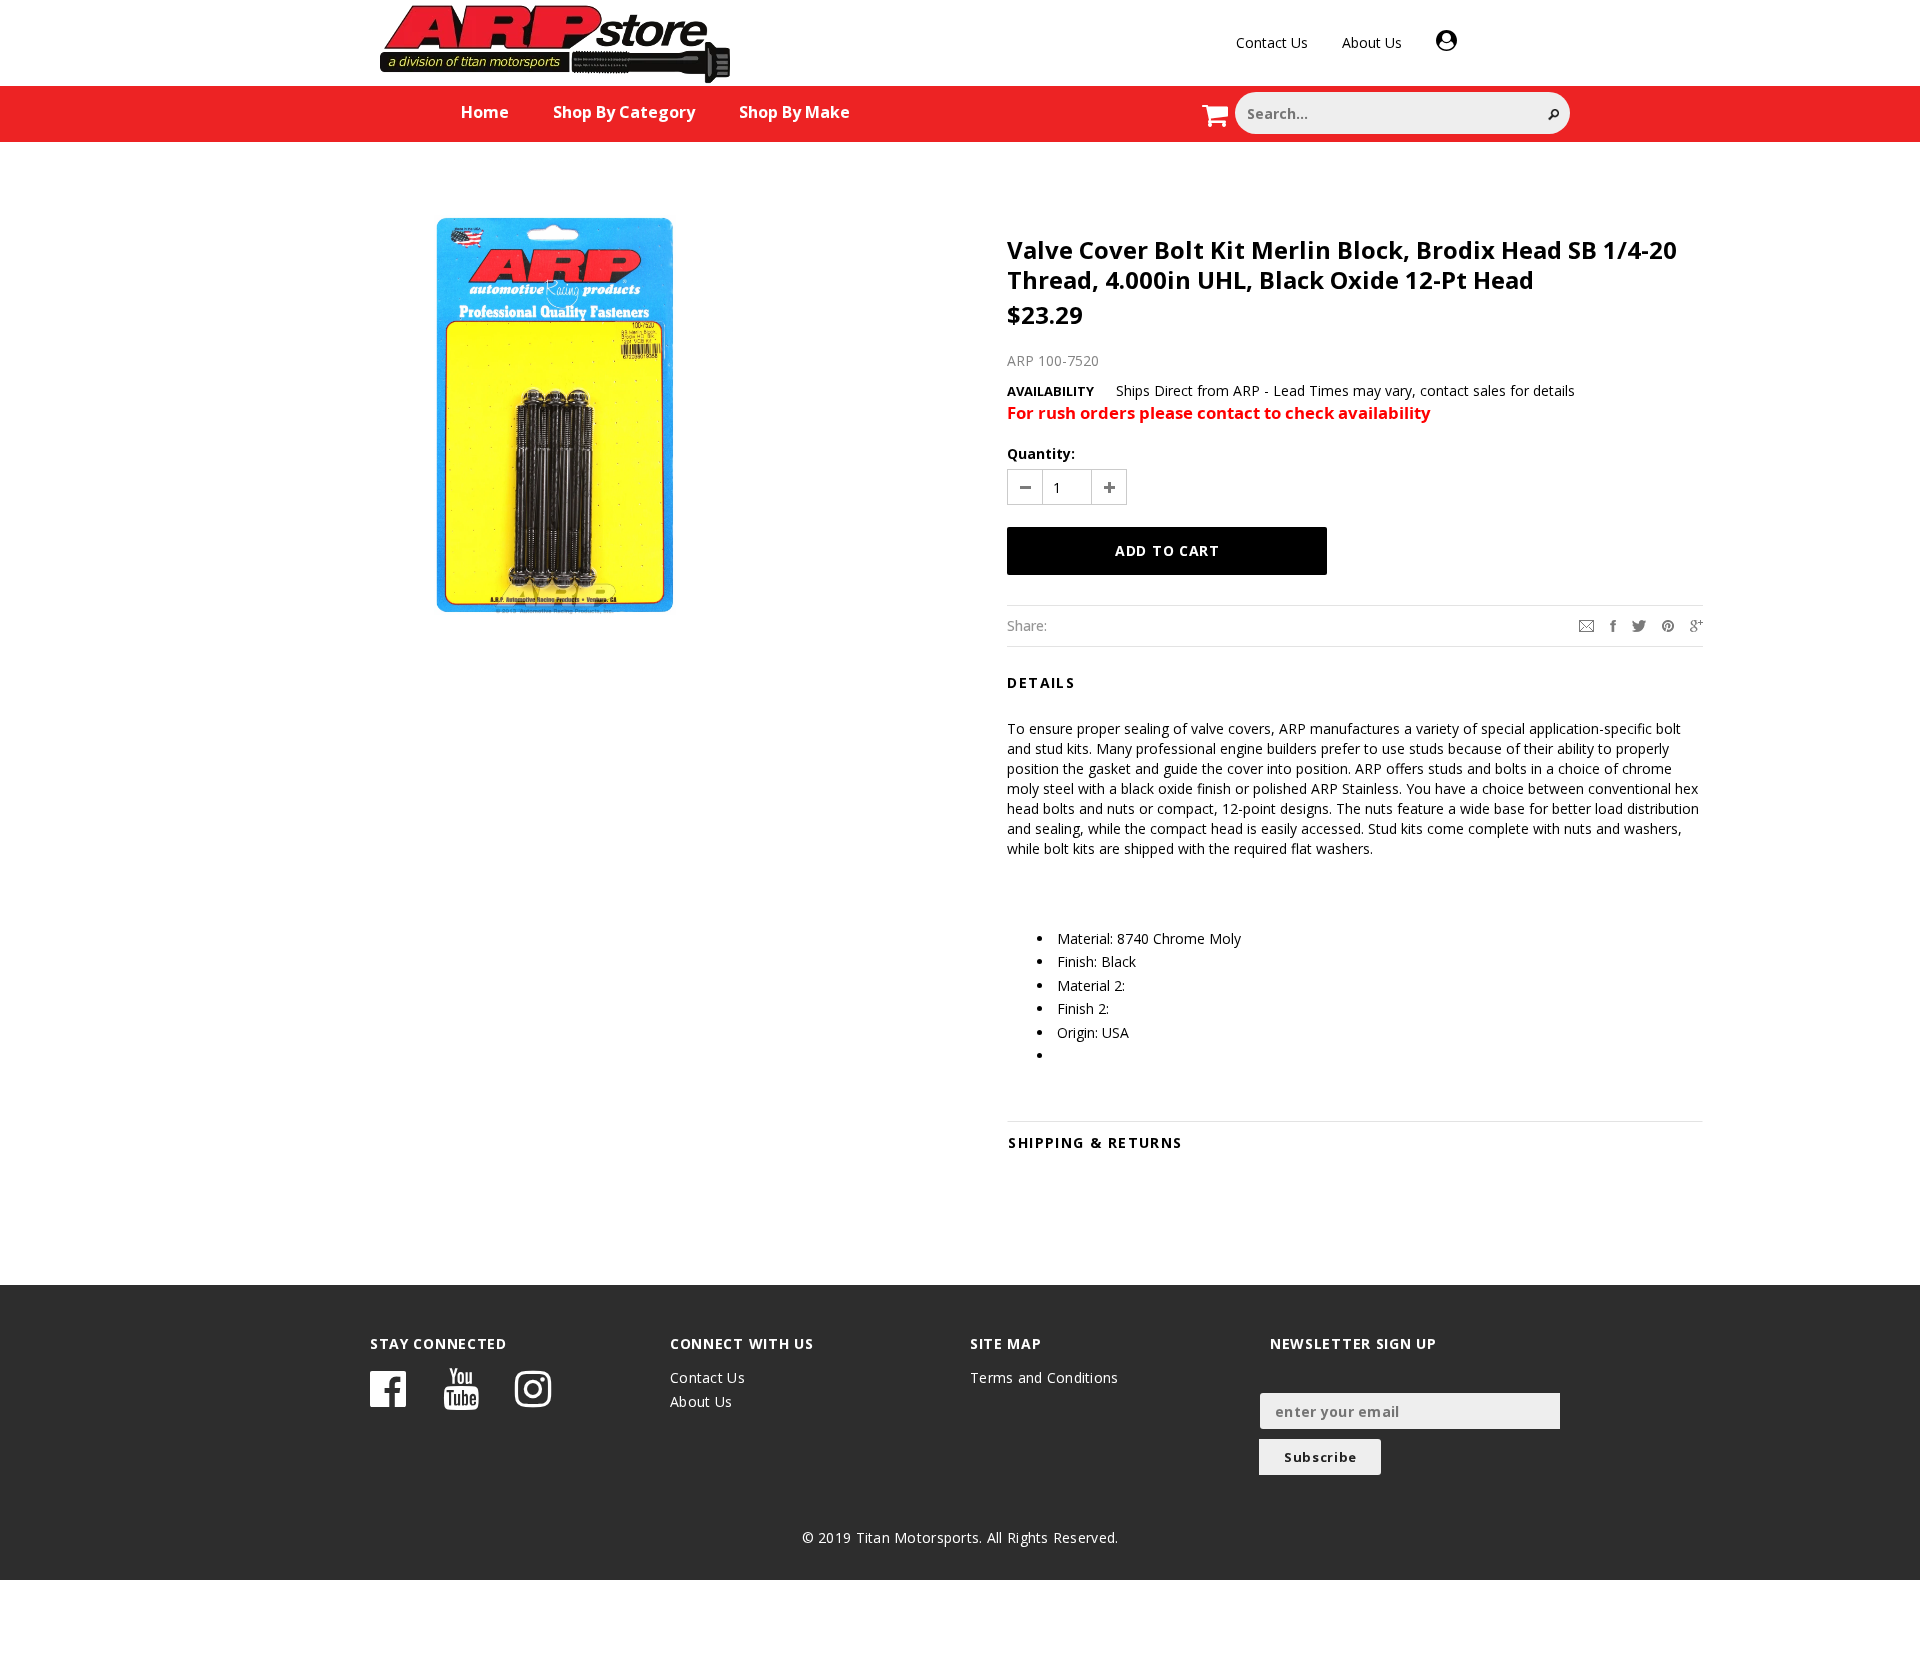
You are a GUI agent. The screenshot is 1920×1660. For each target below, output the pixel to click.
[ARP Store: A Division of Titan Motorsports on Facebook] (388, 1398)
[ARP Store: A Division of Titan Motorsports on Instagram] (533, 1398)
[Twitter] (1639, 624)
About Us (1372, 42)
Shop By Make (794, 112)
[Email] (1586, 624)
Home (485, 112)
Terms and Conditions (1044, 1377)
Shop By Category (624, 112)
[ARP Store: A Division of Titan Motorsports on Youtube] (461, 1398)
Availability (1050, 391)
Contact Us (1272, 42)
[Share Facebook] (1613, 624)
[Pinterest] (1668, 624)
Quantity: (1041, 453)
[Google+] (1696, 624)
